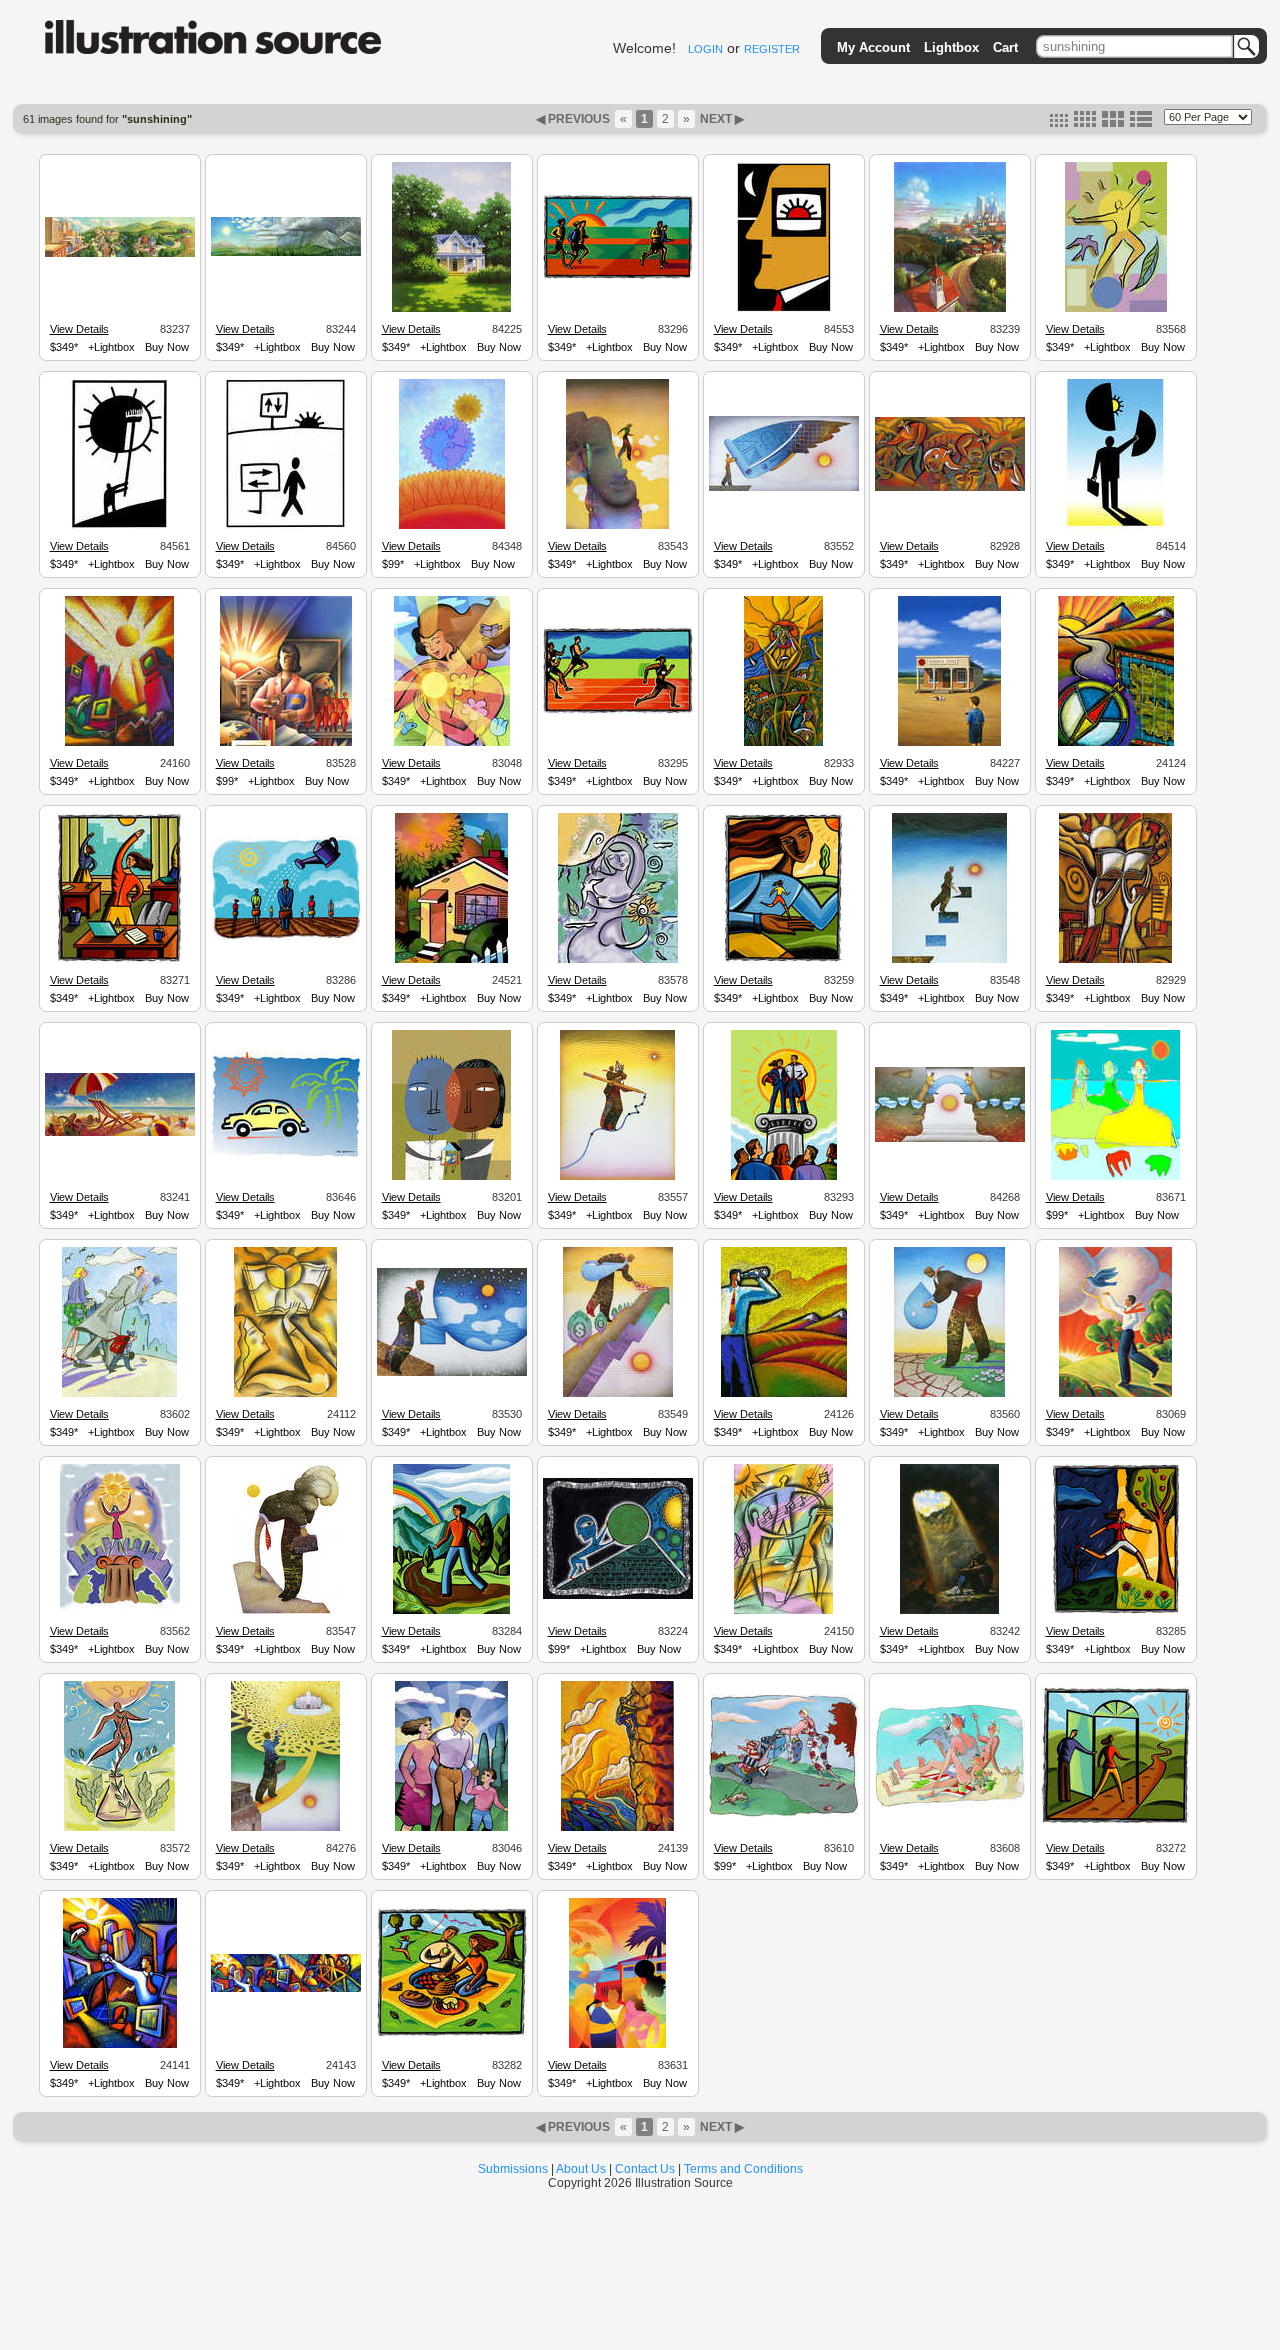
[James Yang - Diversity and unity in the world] (451, 1177)
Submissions (513, 2169)
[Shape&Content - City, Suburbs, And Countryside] (120, 254)
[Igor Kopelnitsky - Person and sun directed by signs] (285, 526)
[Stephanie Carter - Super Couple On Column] (784, 1177)
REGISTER (772, 49)
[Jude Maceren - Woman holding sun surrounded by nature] (452, 743)
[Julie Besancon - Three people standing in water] (1115, 1177)
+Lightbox (111, 347)
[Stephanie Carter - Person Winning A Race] (618, 711)
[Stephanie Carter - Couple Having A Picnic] (452, 2034)
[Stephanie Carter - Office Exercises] (119, 960)
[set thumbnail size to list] (1141, 123)
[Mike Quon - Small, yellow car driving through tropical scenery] (286, 1155)
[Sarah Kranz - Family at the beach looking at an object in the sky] (950, 1804)
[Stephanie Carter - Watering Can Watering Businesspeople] (286, 937)
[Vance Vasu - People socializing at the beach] (617, 2045)
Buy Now (167, 347)
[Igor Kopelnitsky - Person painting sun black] (119, 526)
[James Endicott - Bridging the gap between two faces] (950, 1139)
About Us (581, 2169)
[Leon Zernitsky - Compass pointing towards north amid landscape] (1116, 743)
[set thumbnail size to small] (1059, 123)
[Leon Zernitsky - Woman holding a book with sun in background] (285, 1394)
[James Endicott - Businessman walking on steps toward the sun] (949, 960)
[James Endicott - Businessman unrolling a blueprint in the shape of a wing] (784, 488)
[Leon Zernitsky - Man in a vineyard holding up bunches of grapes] (783, 743)
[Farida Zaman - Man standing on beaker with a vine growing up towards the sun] (119, 1828)
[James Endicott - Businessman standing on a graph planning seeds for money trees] (618, 1394)
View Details (79, 329)
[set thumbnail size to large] (1113, 123)
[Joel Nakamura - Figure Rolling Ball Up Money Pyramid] (618, 1596)
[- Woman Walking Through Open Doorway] (1116, 1821)
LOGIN (705, 49)
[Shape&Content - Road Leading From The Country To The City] (950, 309)
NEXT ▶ (720, 119)
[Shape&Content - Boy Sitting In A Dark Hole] (949, 1611)
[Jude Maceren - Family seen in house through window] (451, 960)
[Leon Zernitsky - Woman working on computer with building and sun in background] (119, 743)
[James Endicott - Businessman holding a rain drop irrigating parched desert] (949, 1394)
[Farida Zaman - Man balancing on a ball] (1116, 309)
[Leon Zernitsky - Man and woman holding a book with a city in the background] (1115, 960)
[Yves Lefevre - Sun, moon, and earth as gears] (452, 526)
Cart (1005, 47)
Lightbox (951, 47)
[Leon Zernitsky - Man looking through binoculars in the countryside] (784, 1394)
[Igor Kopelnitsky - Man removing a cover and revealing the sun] (1115, 526)
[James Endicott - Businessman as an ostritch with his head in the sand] (286, 1611)
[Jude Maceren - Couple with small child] (451, 1828)
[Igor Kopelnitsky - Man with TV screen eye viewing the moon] (784, 309)
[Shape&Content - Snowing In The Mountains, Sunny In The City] (286, 253)
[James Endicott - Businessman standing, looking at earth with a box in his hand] (452, 1373)
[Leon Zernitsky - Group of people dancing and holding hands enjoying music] (783, 1611)
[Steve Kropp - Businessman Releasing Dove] (1115, 1394)
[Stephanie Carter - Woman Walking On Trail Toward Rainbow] (451, 1611)
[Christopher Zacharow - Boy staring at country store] (949, 743)
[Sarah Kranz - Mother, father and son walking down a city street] (119, 1394)
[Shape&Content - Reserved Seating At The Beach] (120, 1133)
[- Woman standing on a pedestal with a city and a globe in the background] (120, 1611)
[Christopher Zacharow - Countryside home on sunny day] (451, 309)
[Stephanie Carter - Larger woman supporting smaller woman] (783, 960)
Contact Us (645, 2169)
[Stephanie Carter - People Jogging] (618, 276)
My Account (873, 47)
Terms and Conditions (743, 2169)
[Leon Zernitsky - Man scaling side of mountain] (617, 1828)
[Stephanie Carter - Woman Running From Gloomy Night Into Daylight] (1116, 1611)
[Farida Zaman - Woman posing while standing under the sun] (618, 960)
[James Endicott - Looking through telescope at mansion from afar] (285, 1828)
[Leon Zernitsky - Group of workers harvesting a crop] (950, 488)
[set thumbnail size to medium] (1085, 123)
